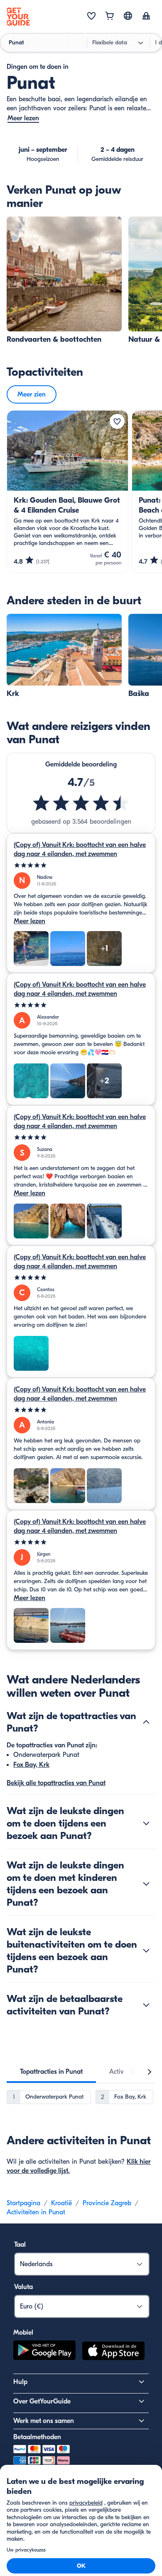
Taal (20, 2245)
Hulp (20, 2382)
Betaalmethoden (37, 2437)
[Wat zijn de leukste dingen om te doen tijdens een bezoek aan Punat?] (146, 1823)
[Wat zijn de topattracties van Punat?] (146, 1722)
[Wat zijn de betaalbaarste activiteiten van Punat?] (146, 2005)
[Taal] (128, 16)
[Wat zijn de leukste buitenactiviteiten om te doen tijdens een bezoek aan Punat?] (146, 1951)
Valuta (23, 2287)
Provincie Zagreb (107, 2203)
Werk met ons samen (44, 2421)
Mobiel (23, 2333)
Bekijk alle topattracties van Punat (56, 1783)
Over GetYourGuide (42, 2401)
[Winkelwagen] (110, 17)
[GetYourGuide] (18, 17)
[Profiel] (146, 17)
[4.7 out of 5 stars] (81, 803)
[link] (64, 281)
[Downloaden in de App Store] (113, 2352)
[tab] (51, 2072)
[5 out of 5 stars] (81, 865)
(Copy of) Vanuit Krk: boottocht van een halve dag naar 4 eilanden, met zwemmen (80, 849)
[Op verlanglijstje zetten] (117, 421)
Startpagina (23, 2203)
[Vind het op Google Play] (44, 2352)
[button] (64, 281)
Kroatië (61, 2203)
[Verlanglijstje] (91, 17)
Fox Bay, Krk (31, 1765)
